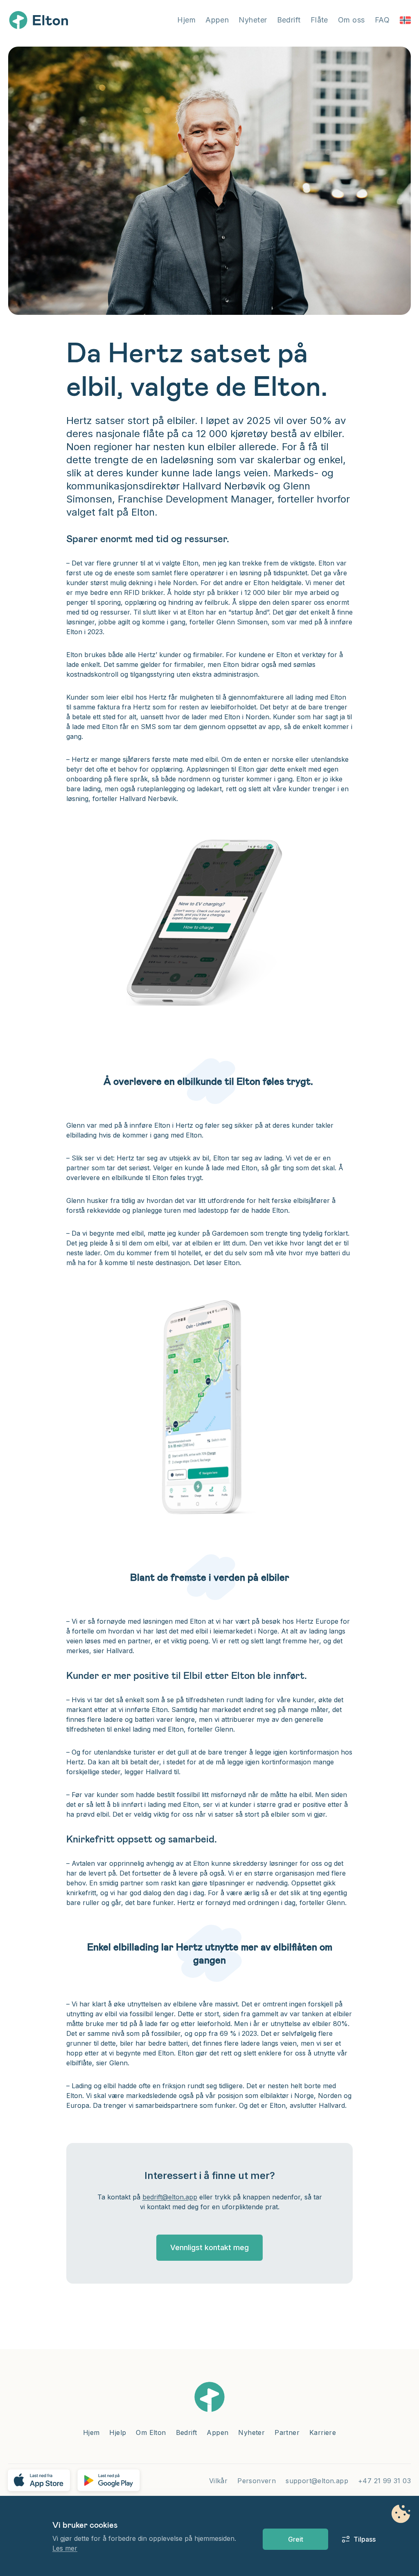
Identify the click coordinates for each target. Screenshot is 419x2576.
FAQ (382, 20)
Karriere (323, 2432)
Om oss (351, 20)
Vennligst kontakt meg (209, 2247)
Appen (217, 20)
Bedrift (289, 20)
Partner (287, 2432)
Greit (296, 2539)
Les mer (65, 2548)
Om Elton (151, 2432)
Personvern (257, 2481)
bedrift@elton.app (170, 2197)
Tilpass (360, 2539)
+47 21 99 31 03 (384, 2481)
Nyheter (253, 20)
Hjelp (118, 2432)
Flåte (319, 20)
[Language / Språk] (405, 20)
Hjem (186, 20)
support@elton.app (317, 2481)
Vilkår (218, 2481)
